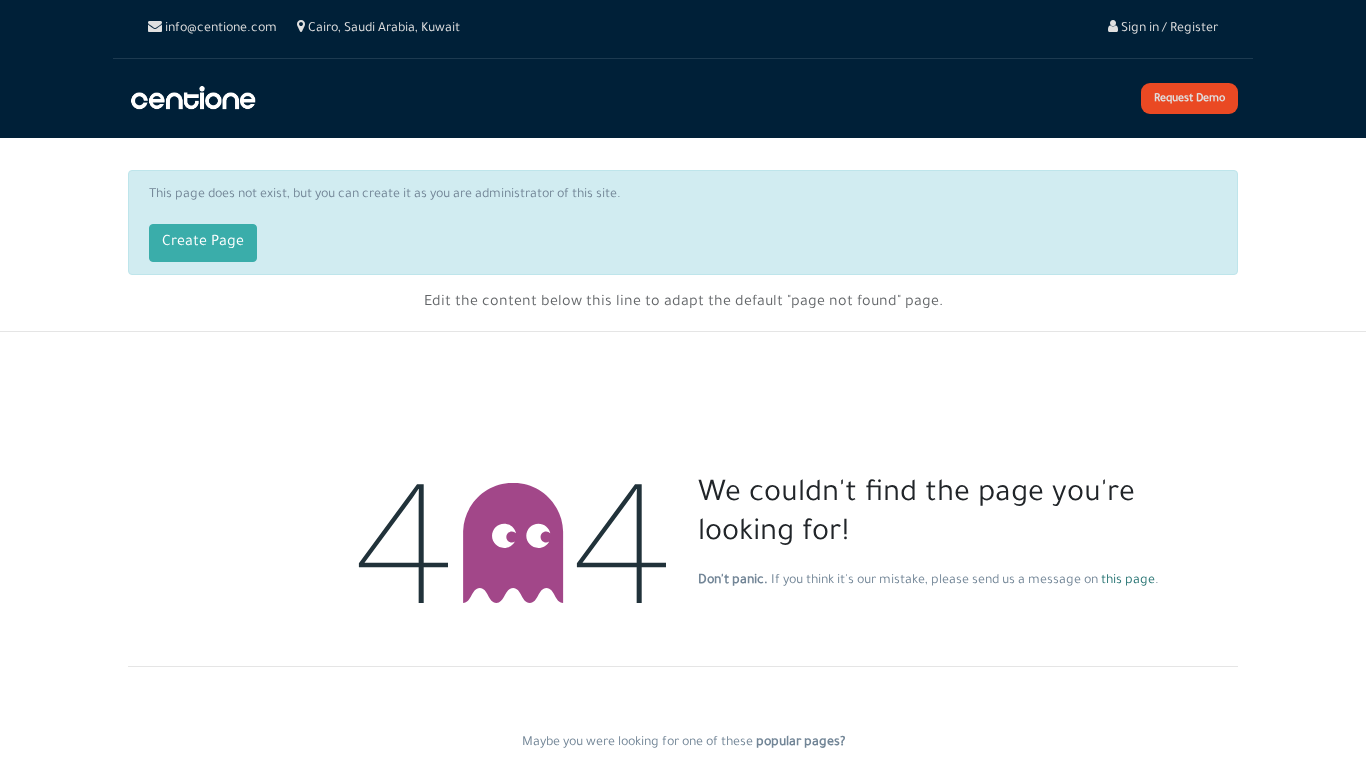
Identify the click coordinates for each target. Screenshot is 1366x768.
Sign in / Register (1168, 29)
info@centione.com (219, 29)
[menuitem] (315, 99)
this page (1128, 581)
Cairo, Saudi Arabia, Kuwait (382, 29)
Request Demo (1189, 99)
